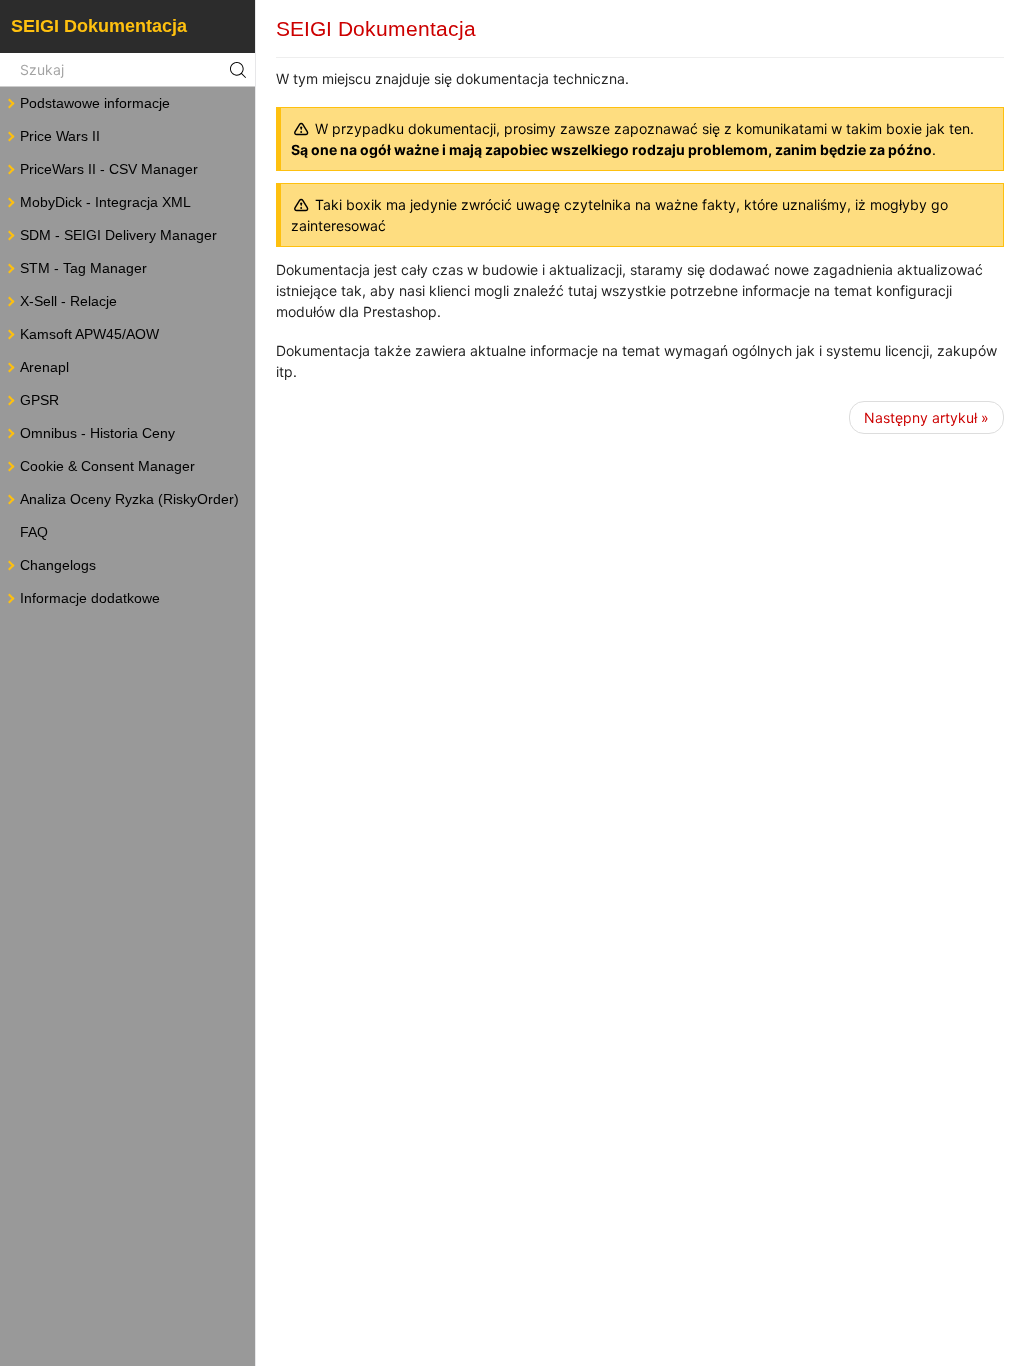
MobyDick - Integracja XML (105, 202)
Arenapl (44, 367)
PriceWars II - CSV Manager (109, 169)
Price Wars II (60, 136)
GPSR (39, 400)
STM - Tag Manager (83, 268)
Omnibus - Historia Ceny (97, 433)
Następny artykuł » (926, 417)
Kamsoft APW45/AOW (89, 334)
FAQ (34, 532)
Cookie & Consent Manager (107, 466)
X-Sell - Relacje (68, 301)
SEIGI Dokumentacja (99, 26)
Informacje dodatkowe (90, 598)
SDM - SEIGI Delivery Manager (118, 235)
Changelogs (58, 565)
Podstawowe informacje (95, 103)
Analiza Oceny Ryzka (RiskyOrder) (129, 499)
